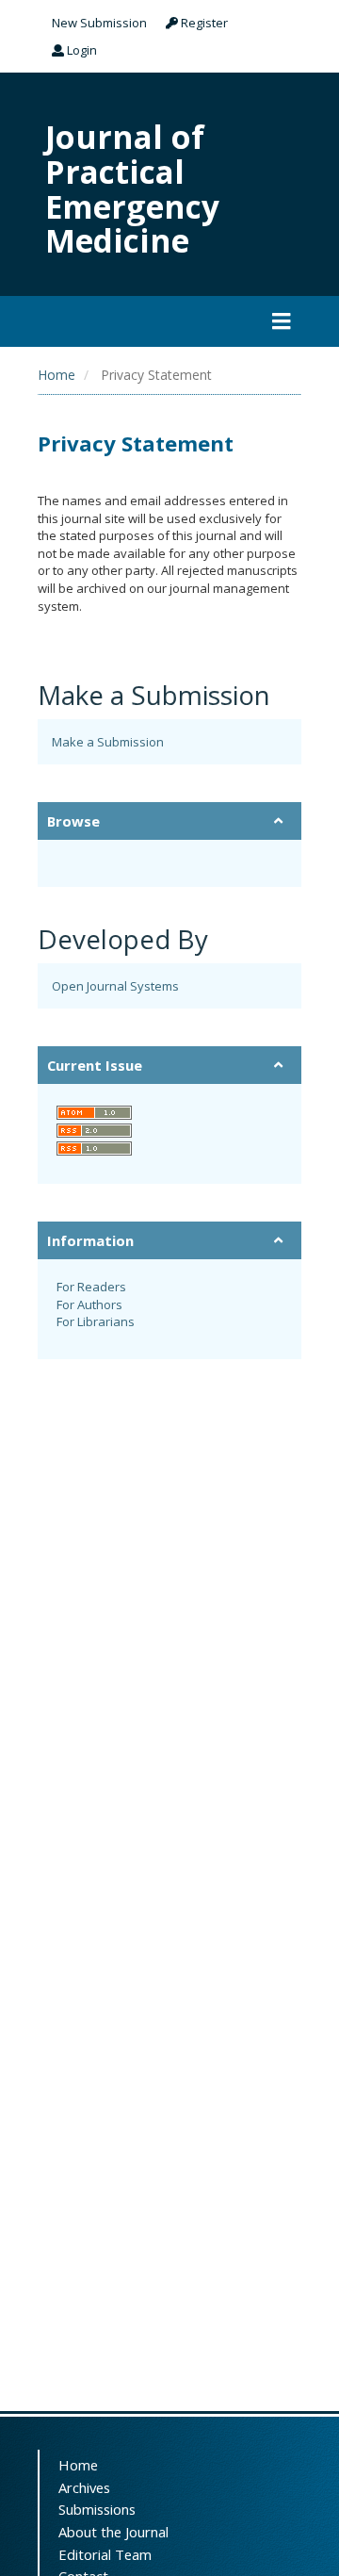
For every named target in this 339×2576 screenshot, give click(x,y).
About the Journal (113, 2532)
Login (81, 50)
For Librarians (96, 1321)
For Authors (89, 1304)
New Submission (99, 23)
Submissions (97, 2509)
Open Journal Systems (115, 986)
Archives (84, 2487)
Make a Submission (108, 742)
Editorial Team (105, 2554)
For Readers (91, 1287)
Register (203, 23)
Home (56, 375)
